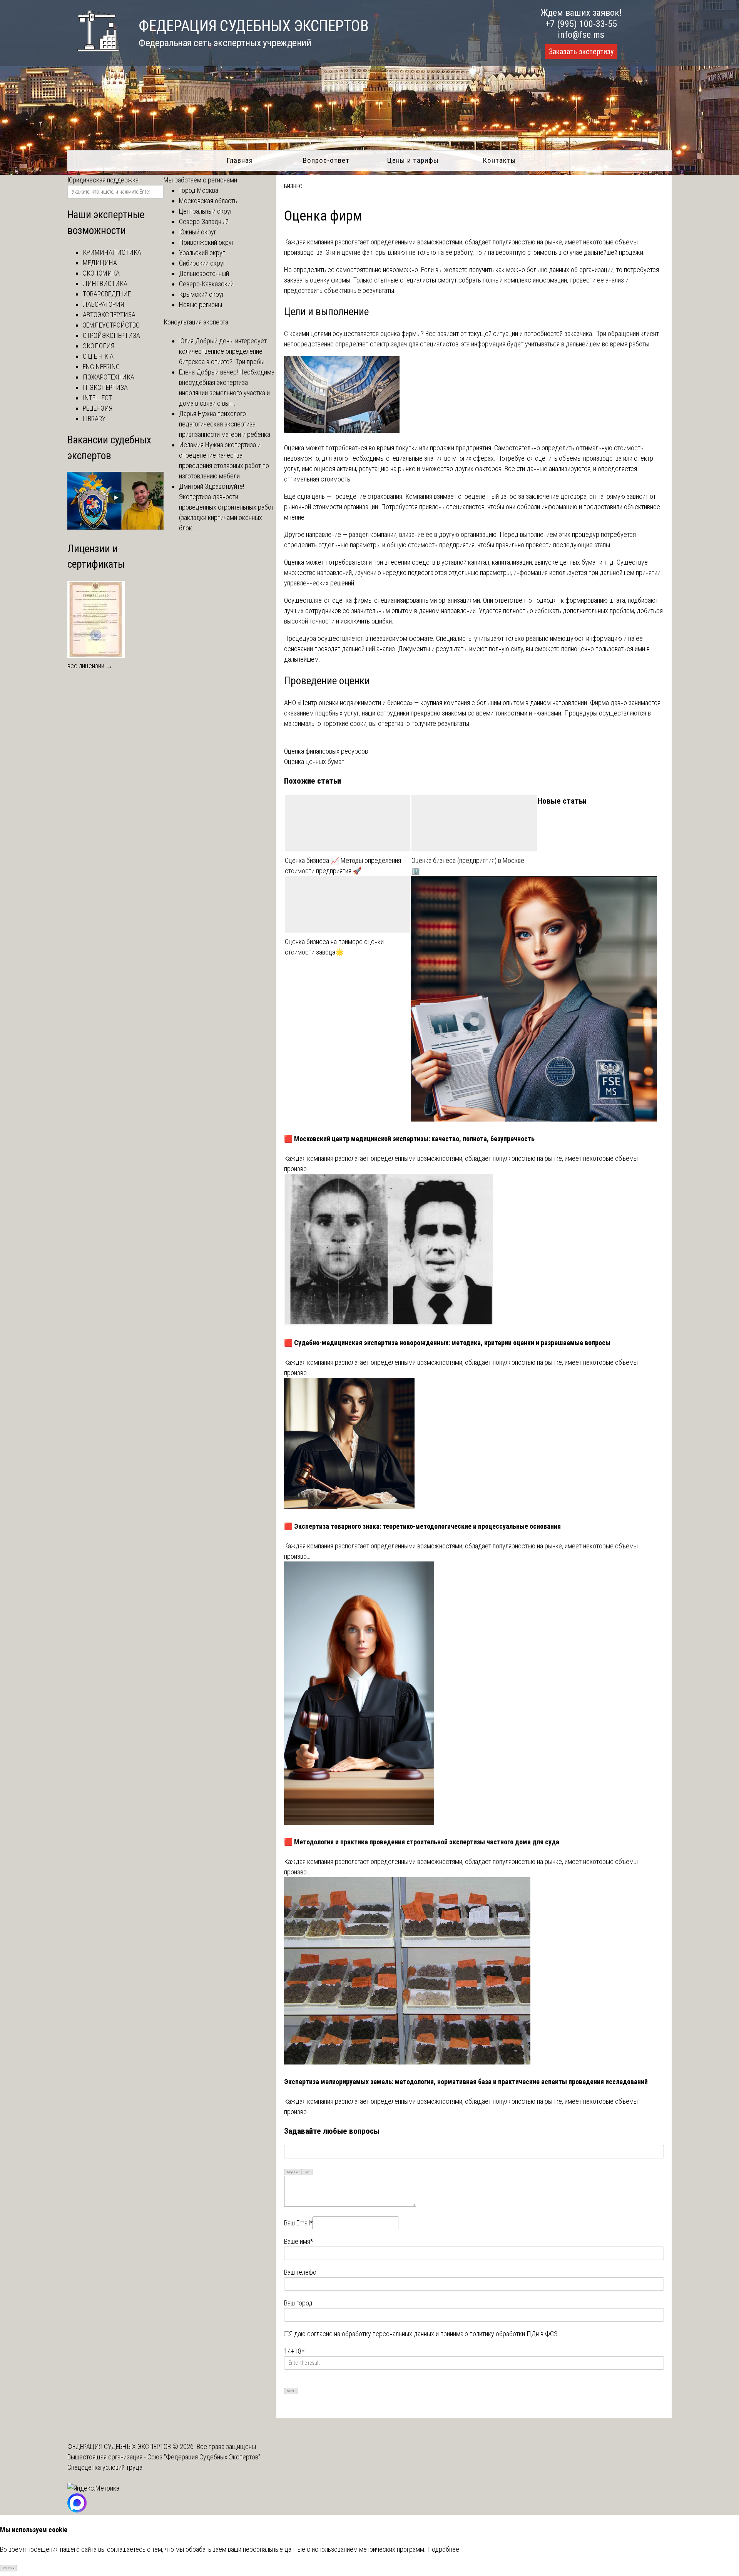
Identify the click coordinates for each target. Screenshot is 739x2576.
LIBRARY (94, 419)
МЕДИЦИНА (100, 263)
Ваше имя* (298, 2241)
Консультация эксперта (196, 322)
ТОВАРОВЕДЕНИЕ (107, 294)
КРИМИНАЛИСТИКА (112, 252)
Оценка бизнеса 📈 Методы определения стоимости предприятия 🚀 (343, 866)
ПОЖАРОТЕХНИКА (109, 377)
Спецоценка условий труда (105, 2467)
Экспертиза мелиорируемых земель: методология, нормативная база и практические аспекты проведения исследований (466, 2082)
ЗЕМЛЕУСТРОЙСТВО (111, 325)
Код (307, 2172)
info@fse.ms (581, 35)
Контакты (499, 160)
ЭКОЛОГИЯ (99, 346)
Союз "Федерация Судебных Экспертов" (204, 2457)
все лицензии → (90, 666)
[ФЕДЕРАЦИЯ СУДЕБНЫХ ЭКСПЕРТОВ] (93, 55)
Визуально (293, 2172)
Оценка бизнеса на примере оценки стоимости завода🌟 (334, 947)
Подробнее (443, 2549)
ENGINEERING (101, 367)
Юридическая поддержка (103, 180)
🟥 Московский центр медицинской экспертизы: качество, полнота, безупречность (409, 1139)
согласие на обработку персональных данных (371, 2334)
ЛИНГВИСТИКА (105, 283)
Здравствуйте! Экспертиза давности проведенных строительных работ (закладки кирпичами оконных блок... (227, 507)
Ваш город (298, 2303)
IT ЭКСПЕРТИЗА (105, 387)
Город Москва (199, 190)
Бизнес (293, 186)
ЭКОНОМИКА (101, 273)
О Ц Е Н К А (98, 356)
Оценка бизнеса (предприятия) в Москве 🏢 (468, 866)
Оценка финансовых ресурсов (326, 751)
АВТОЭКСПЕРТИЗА (109, 315)
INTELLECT (97, 398)
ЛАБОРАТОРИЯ (103, 304)
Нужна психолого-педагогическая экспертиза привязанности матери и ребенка (225, 424)
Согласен (9, 2568)
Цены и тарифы (413, 160)
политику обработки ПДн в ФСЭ (514, 2334)
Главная (240, 160)
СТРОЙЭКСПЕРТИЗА (111, 335)
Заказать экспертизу (581, 52)
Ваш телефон (302, 2272)
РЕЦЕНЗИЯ (98, 408)
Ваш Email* (298, 2223)
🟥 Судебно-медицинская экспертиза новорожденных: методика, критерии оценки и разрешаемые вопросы (447, 1343)
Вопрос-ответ (326, 160)
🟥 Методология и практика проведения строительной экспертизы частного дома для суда (422, 1842)
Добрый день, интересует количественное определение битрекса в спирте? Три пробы (223, 351)
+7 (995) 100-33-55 (581, 24)
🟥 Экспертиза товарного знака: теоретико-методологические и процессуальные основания (422, 1526)
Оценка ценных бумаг (314, 761)
